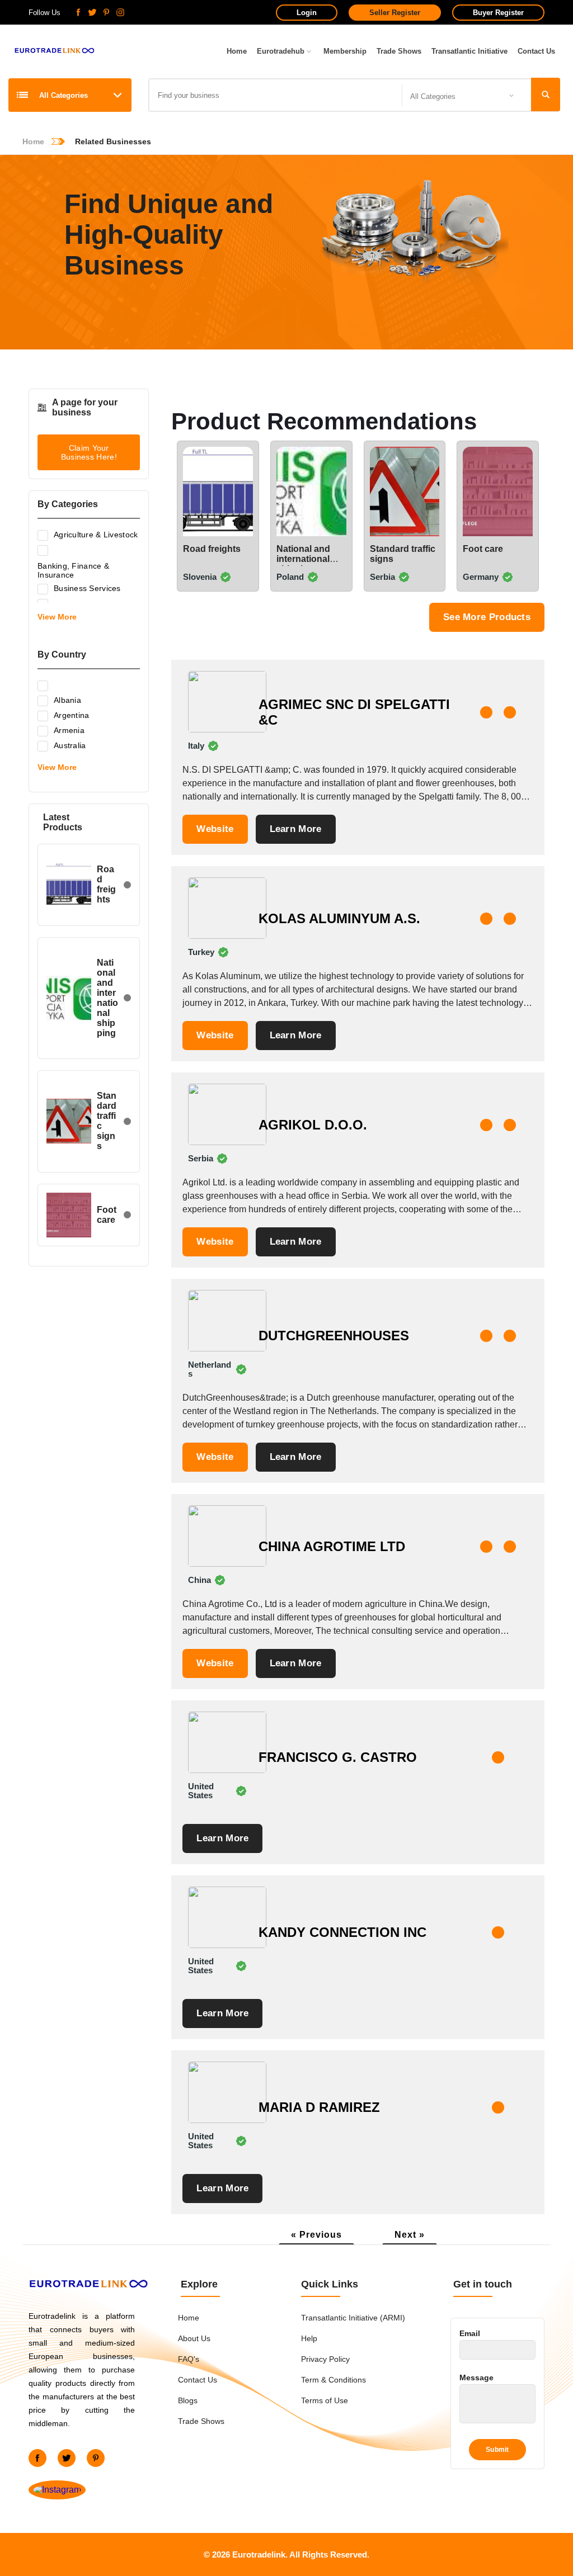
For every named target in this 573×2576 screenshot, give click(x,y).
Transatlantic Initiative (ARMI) (353, 2318)
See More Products (487, 617)
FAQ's (189, 2359)
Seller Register (395, 13)
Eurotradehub (281, 51)
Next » (410, 2235)
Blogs (188, 2400)
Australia (70, 745)
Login (307, 13)
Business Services (87, 588)
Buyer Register (498, 13)
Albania (67, 700)
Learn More (296, 829)
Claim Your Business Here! (89, 452)
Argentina (72, 715)
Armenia (69, 730)
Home (237, 51)
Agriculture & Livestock (96, 535)
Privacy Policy (325, 2359)
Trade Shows (399, 51)
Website (215, 829)
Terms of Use (325, 2400)
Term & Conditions (334, 2380)
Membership (345, 51)
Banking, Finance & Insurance (73, 570)
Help (309, 2338)
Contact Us (536, 51)
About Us (194, 2338)
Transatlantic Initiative (469, 51)
